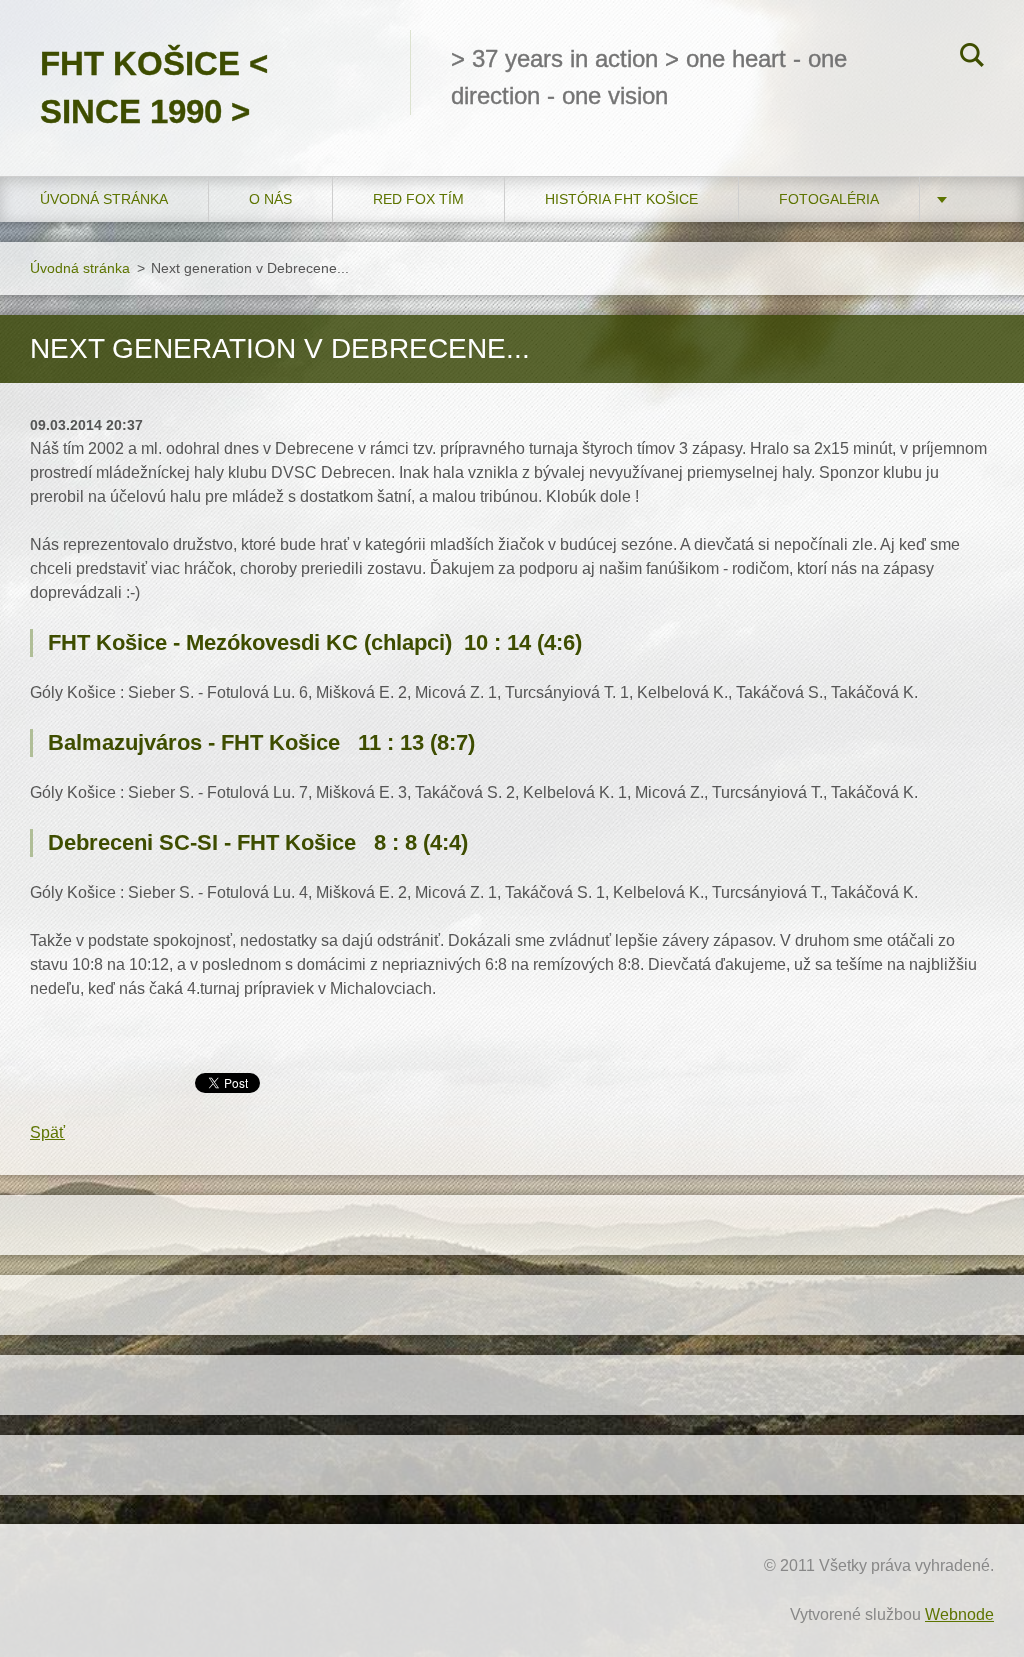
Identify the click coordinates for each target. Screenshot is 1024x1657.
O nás (270, 199)
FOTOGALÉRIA (829, 199)
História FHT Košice (621, 199)
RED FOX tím (418, 199)
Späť (47, 1132)
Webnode (959, 1614)
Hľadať (972, 58)
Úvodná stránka (104, 199)
